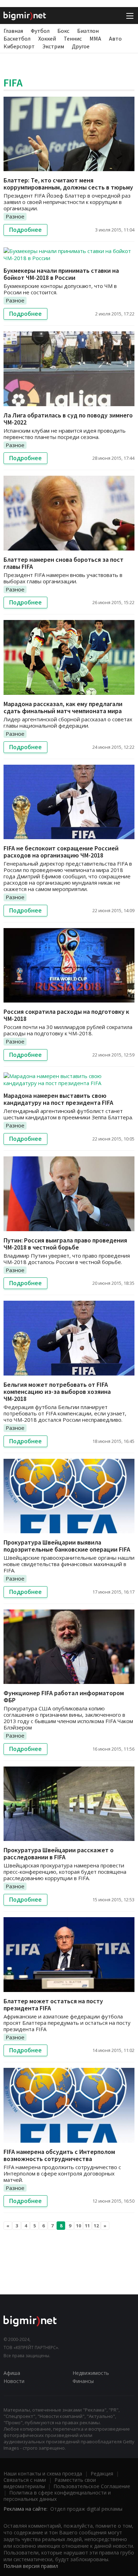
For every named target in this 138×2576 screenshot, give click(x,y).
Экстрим (53, 46)
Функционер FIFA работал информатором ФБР (64, 1696)
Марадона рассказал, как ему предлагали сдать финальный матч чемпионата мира (63, 707)
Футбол (40, 31)
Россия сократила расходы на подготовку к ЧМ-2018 (66, 1015)
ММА (95, 38)
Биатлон (88, 31)
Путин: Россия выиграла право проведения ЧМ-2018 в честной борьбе (65, 1244)
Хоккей (47, 38)
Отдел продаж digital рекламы (86, 2509)
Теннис (73, 38)
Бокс (63, 31)
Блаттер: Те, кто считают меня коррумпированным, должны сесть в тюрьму (68, 184)
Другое (81, 46)
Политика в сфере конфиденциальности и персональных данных (57, 2496)
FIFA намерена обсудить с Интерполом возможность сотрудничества (59, 2155)
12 (96, 2226)
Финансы (83, 2381)
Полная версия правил (31, 2566)
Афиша (12, 2373)
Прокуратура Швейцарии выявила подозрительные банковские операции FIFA (67, 1546)
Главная (13, 31)
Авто (115, 38)
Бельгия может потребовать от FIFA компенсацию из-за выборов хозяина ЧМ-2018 (57, 1392)
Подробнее (25, 230)
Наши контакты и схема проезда (43, 2473)
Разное (15, 216)
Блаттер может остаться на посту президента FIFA (53, 2005)
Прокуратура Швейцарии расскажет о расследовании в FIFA (59, 1853)
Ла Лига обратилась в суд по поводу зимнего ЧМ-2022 (68, 419)
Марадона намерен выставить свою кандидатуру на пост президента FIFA (58, 1099)
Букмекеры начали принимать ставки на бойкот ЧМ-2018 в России (61, 274)
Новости (14, 2381)
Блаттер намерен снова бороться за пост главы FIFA (64, 563)
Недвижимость (91, 2373)
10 (79, 2226)
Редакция (102, 2473)
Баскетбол (17, 38)
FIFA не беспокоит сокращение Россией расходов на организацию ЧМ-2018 (61, 852)
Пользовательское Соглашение (92, 2486)
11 (87, 2226)
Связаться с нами (25, 2480)
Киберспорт (19, 46)
